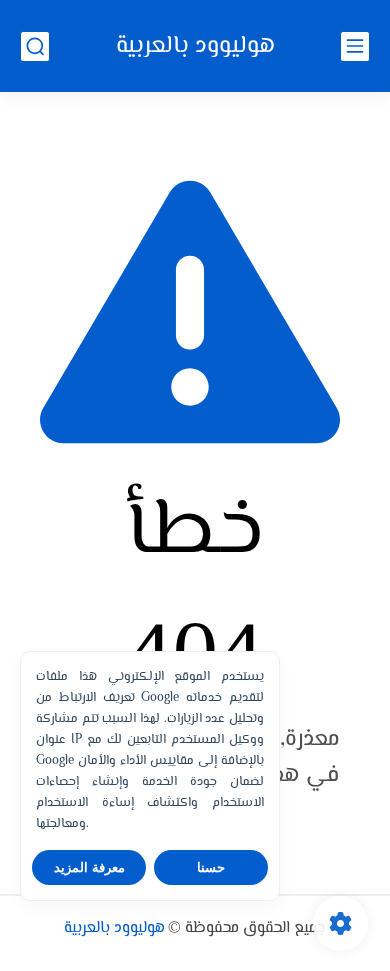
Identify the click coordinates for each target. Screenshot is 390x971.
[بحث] (35, 46)
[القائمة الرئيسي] (355, 46)
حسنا (211, 867)
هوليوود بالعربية (195, 46)
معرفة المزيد (89, 867)
